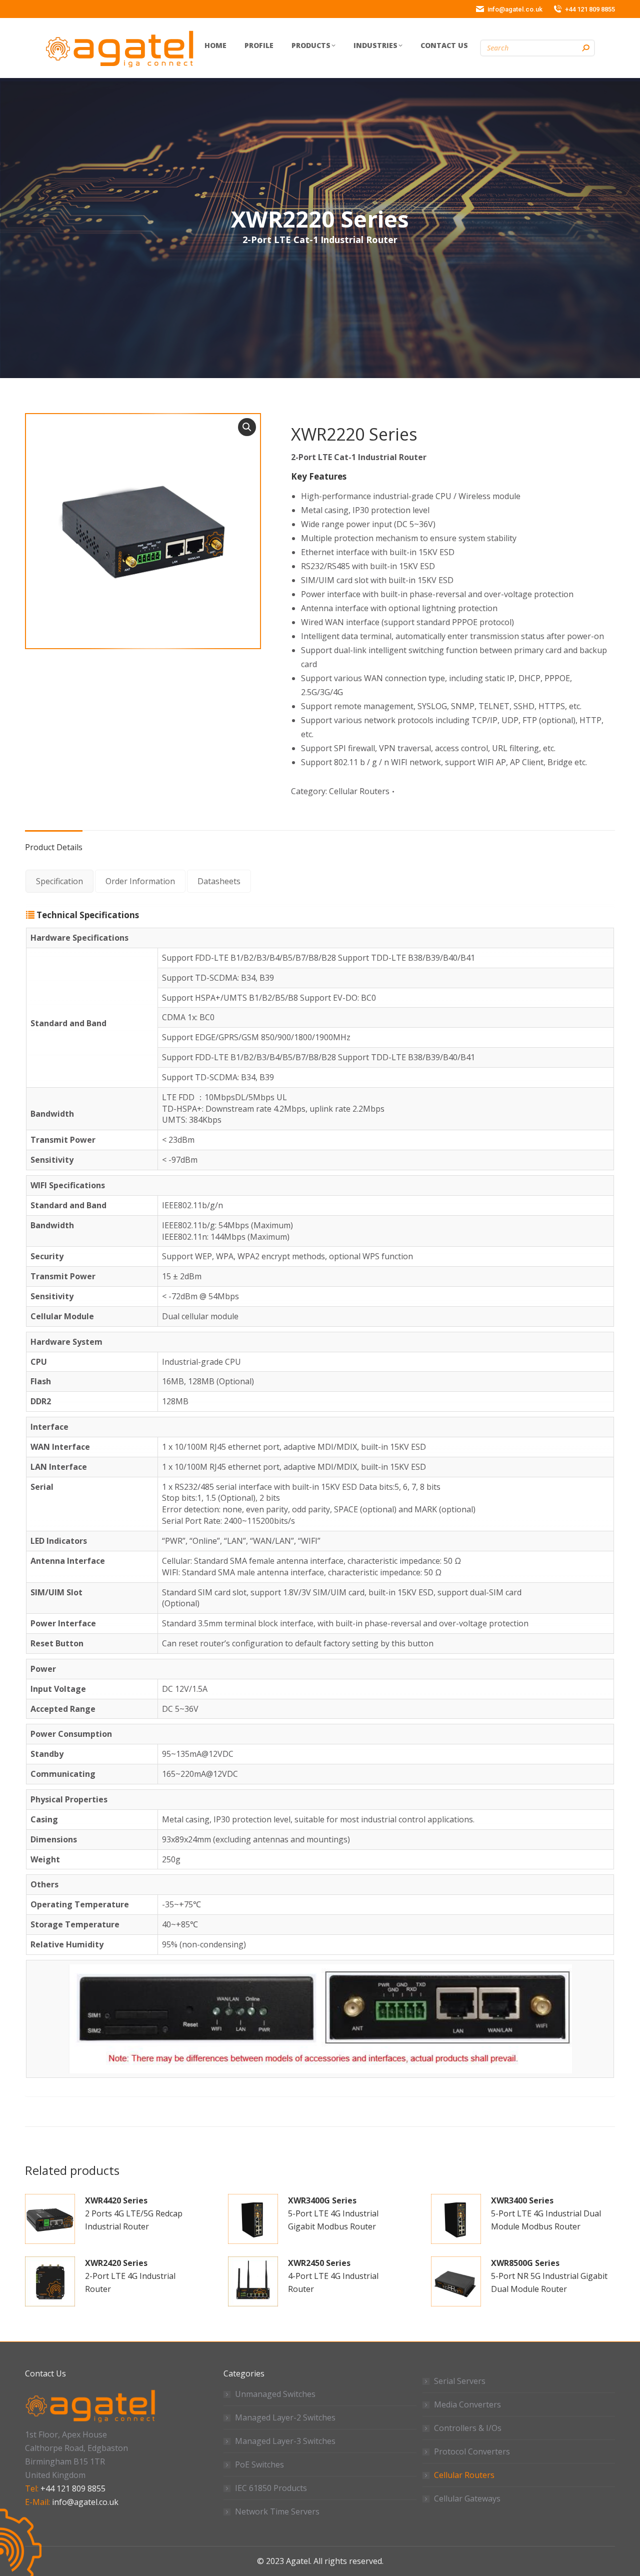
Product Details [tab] (54, 847)
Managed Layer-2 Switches (285, 2417)
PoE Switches (259, 2464)
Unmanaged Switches (275, 2394)
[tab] (59, 881)
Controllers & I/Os (468, 2428)
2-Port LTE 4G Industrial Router (130, 2276)
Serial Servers (460, 2381)
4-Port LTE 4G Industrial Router (333, 2276)
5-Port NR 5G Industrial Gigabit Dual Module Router (549, 2276)
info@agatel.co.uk (85, 2502)
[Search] (585, 48)
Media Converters (467, 2404)
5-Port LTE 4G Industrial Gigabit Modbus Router (333, 2213)
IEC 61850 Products (271, 2488)
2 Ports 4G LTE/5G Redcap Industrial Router (134, 2213)
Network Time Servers (277, 2511)
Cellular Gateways (467, 2498)
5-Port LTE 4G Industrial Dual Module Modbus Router (546, 2213)
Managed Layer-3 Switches (285, 2441)
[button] (247, 427)
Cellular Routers (359, 791)
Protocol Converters (472, 2451)
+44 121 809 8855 (73, 2488)
